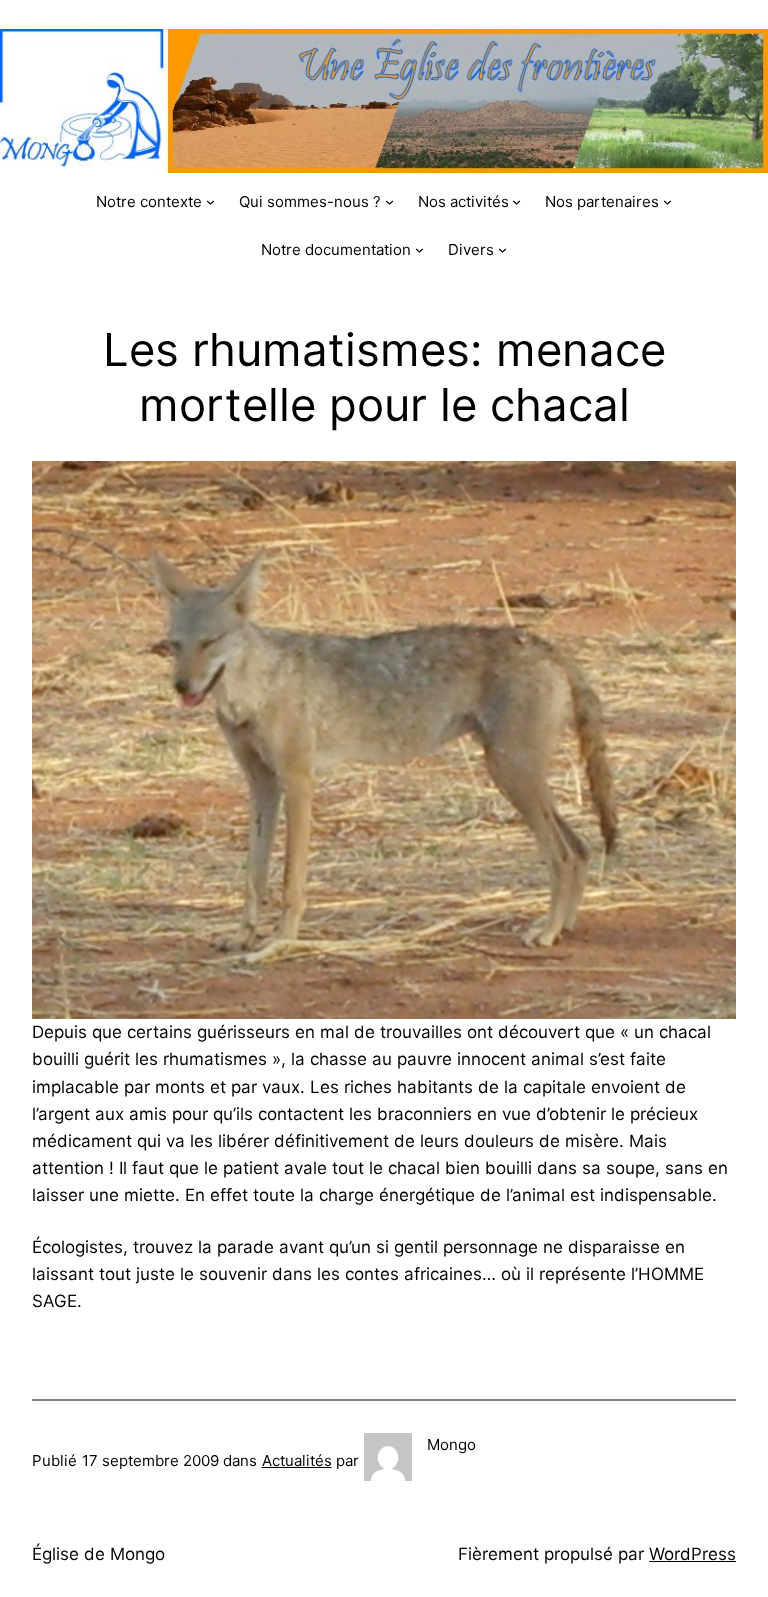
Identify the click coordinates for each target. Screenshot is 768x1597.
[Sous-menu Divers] (502, 249)
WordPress (692, 1554)
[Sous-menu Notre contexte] (210, 201)
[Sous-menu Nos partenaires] (667, 201)
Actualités (297, 1460)
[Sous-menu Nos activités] (516, 201)
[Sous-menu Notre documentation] (419, 249)
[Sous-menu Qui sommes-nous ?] (389, 201)
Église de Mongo (98, 1554)
